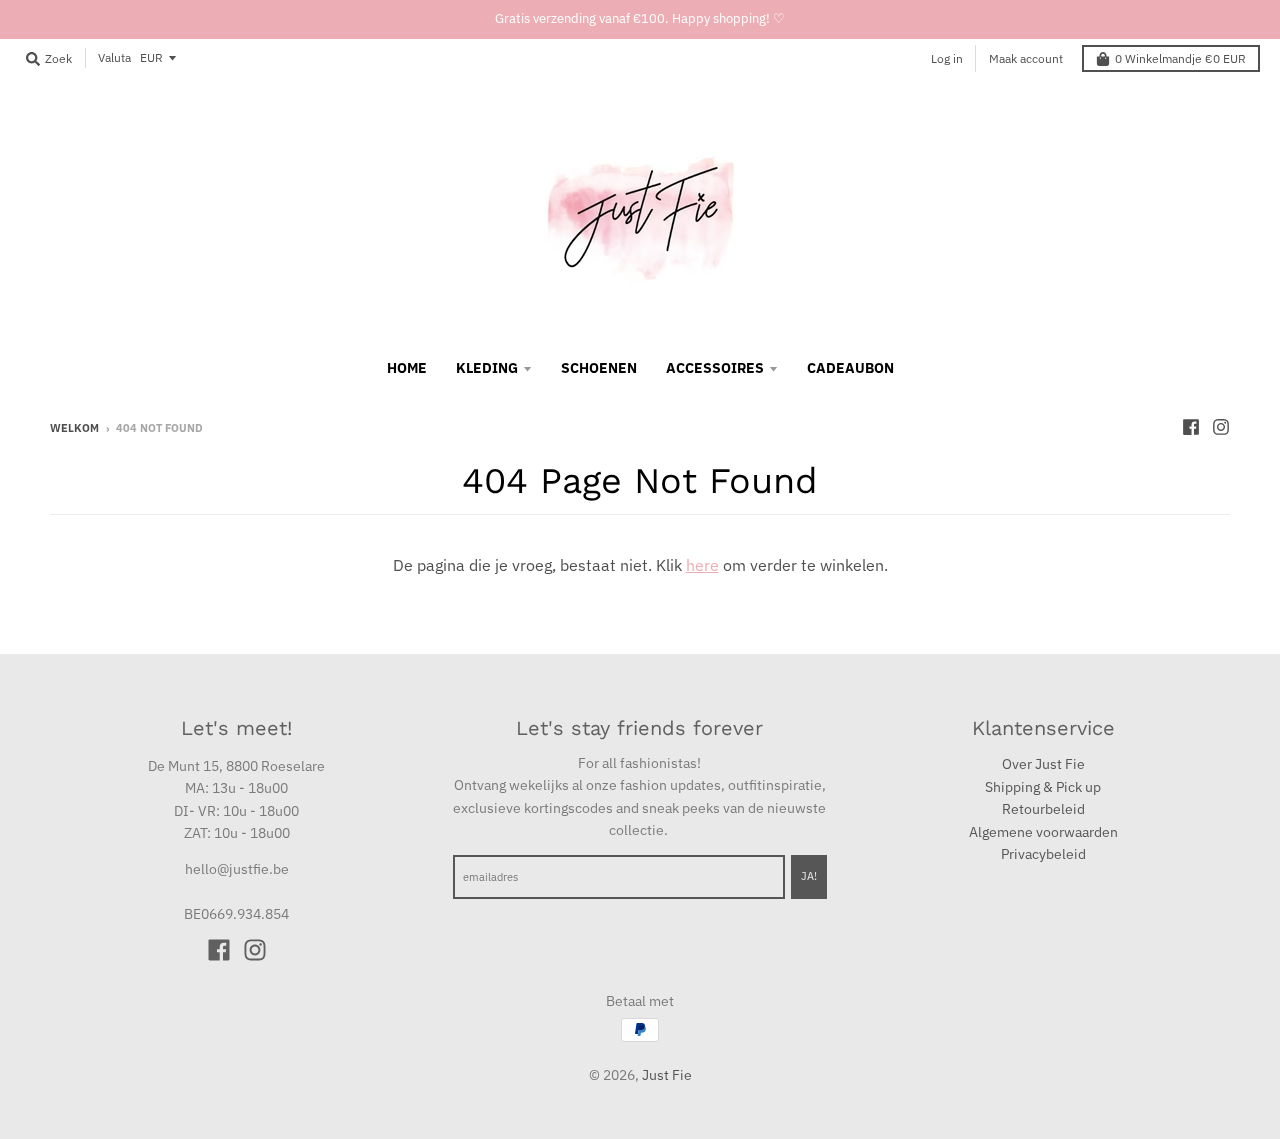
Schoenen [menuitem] (599, 368)
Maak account (1026, 58)
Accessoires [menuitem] (715, 368)
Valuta (114, 57)
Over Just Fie (1043, 764)
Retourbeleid (1043, 809)
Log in (947, 58)
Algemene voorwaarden (1043, 832)
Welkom (74, 428)
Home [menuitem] (407, 368)
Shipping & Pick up (1043, 787)
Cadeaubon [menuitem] (850, 368)
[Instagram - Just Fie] (1221, 427)
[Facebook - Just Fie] (1191, 427)
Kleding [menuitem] (487, 368)
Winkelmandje (1180, 58)
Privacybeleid (1043, 854)
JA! (809, 876)
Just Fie (667, 1075)
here (702, 565)
